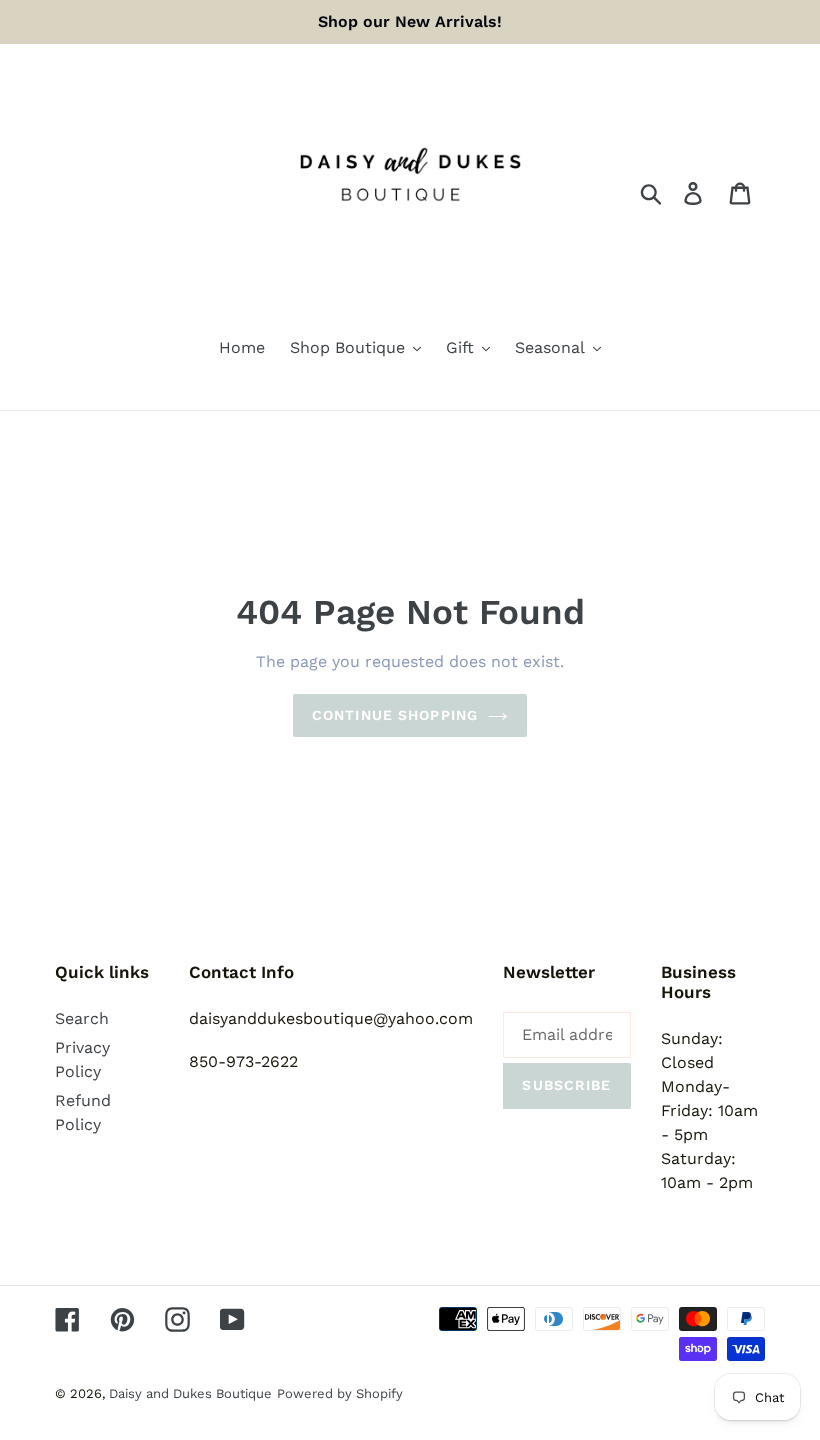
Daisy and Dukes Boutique (190, 1393)
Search (82, 1018)
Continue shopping (395, 715)
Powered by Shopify (340, 1393)
